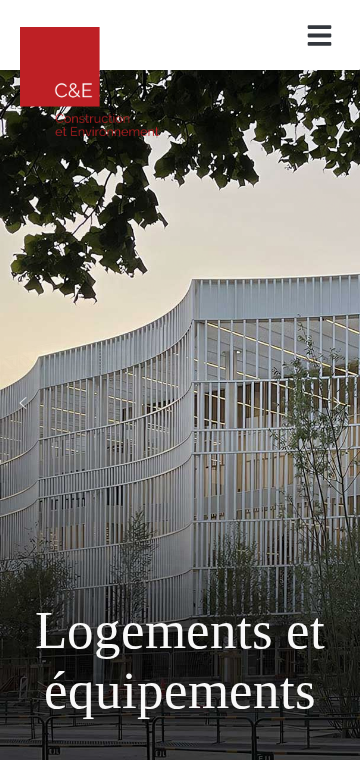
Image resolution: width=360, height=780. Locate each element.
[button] (320, 35)
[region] (180, 403)
